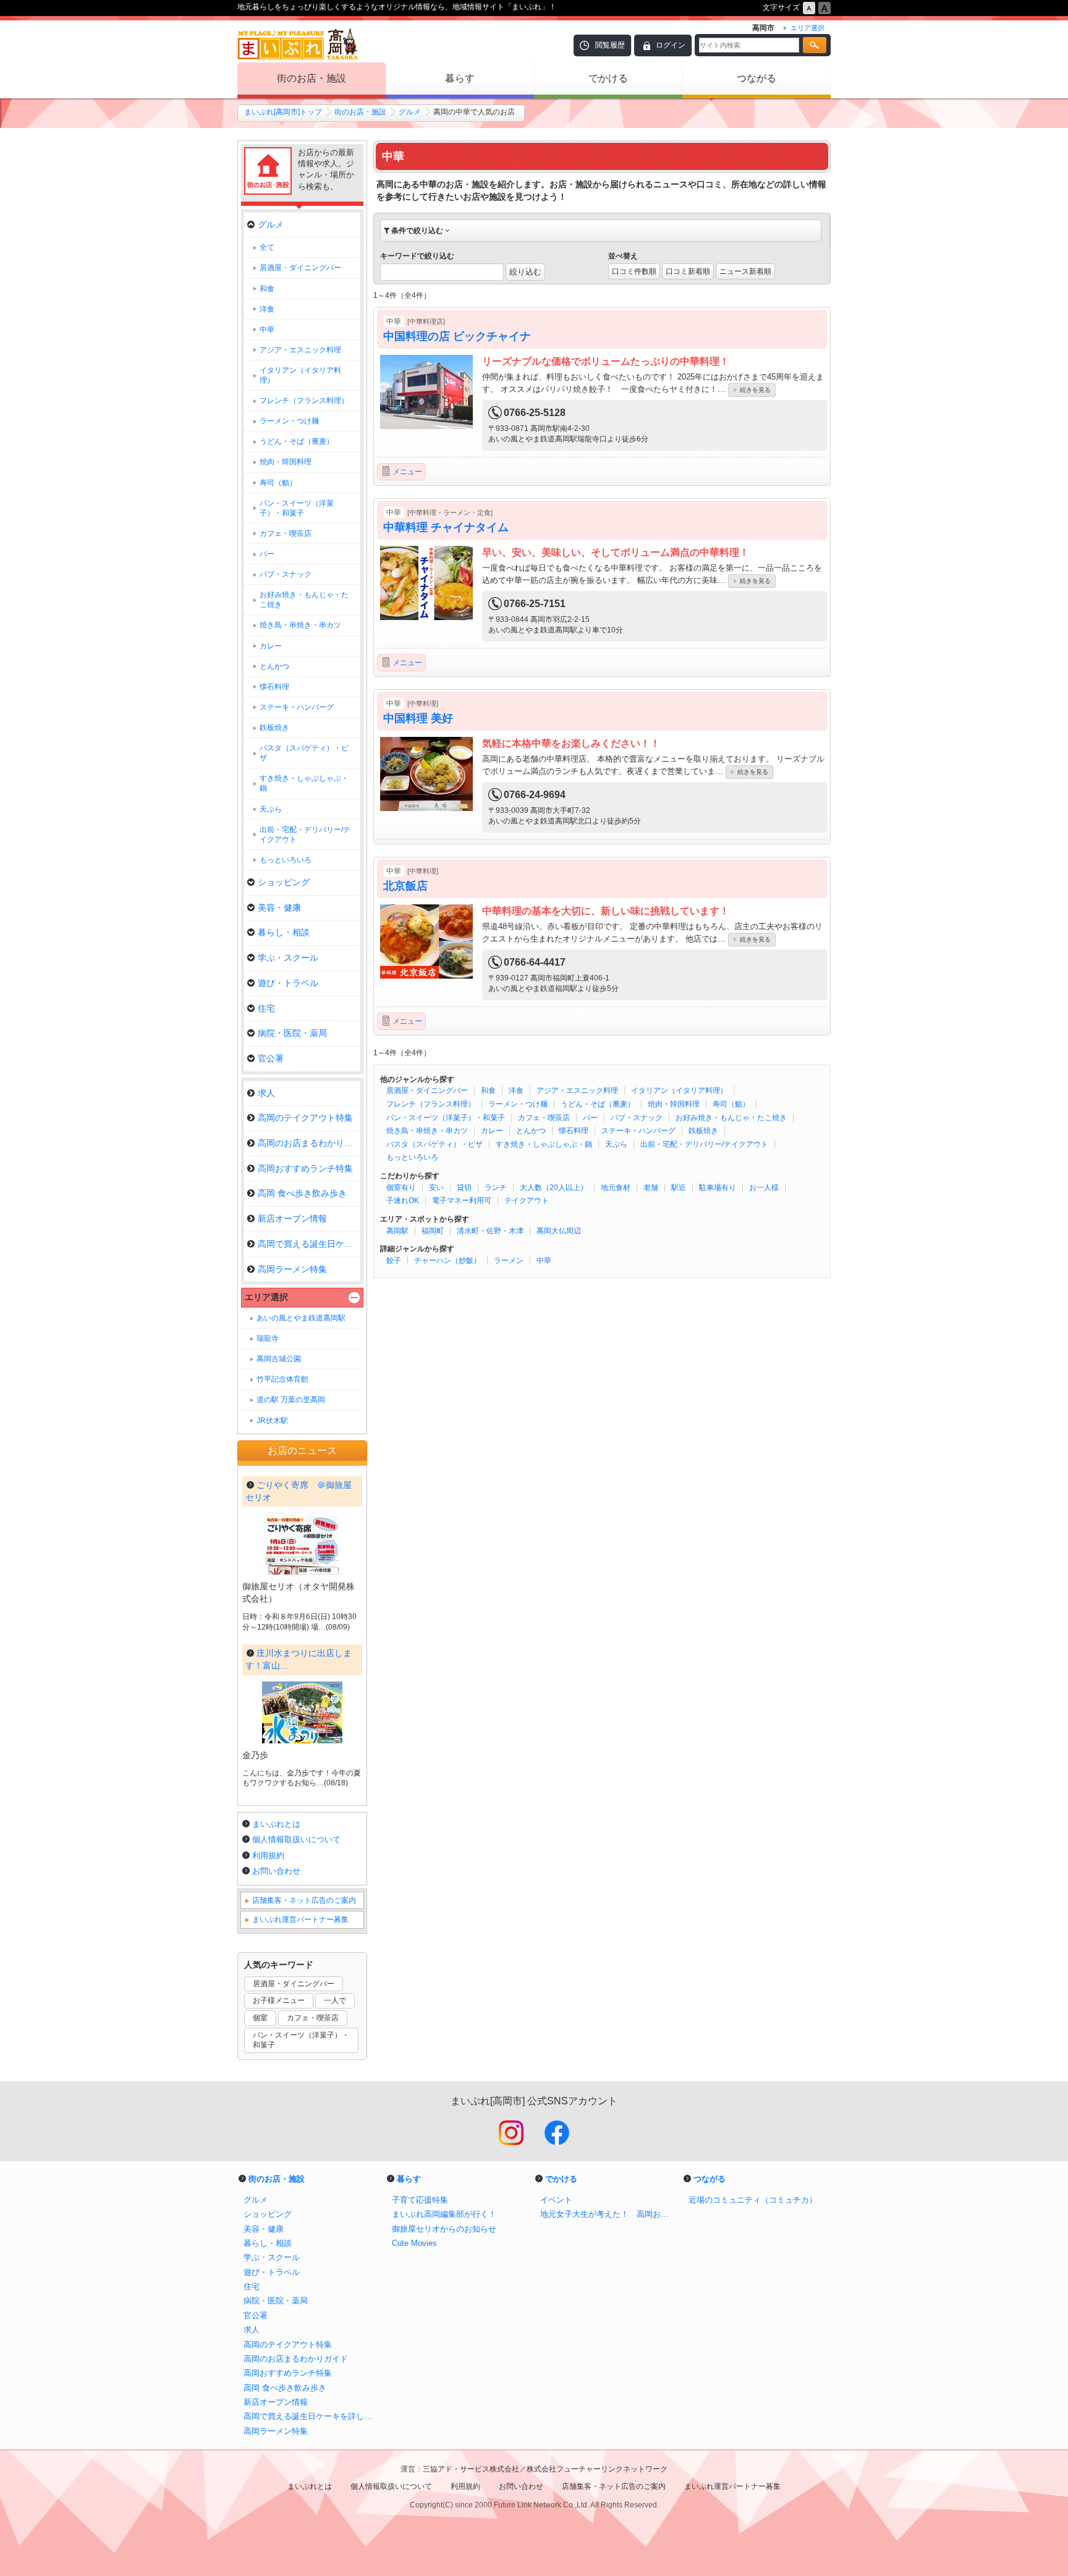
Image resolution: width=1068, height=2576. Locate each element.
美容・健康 (279, 908)
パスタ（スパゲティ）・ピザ (434, 1144)
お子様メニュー (279, 2000)
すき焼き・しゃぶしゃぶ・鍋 (544, 1144)
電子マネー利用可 (462, 1201)
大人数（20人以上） (554, 1188)
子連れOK (403, 1201)
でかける (608, 78)
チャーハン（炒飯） (447, 1260)
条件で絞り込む (417, 231)
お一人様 (764, 1188)
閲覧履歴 (610, 45)
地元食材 (616, 1188)
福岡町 (433, 1231)
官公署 (271, 1058)
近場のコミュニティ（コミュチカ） (753, 2200)
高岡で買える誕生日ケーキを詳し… (309, 1244)
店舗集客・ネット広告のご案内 (304, 1900)
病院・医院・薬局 (292, 1033)
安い (436, 1188)
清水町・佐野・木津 (490, 1231)
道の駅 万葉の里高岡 (291, 1400)
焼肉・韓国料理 (674, 1104)
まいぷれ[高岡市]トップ (283, 112)
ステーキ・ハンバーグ (638, 1131)
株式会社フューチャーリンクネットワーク (597, 2469)
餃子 (394, 1260)
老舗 (651, 1188)
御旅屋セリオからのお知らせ (444, 2229)
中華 (544, 1260)
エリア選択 (266, 1297)
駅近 (679, 1188)
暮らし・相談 (284, 932)
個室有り (401, 1188)
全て (267, 247)
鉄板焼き (703, 1131)
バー (590, 1118)
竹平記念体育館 (282, 1379)
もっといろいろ (412, 1157)
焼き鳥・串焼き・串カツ (427, 1131)
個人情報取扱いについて (296, 1839)
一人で (335, 2000)
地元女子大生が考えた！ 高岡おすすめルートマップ (608, 2214)
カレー (492, 1131)
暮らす (460, 78)
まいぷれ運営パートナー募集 (300, 1919)
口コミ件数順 (634, 271)
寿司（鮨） (731, 1104)
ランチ (496, 1188)
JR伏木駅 (272, 1421)
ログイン (671, 45)
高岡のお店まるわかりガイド (309, 1143)
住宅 (266, 1008)
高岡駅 (397, 1231)
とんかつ (531, 1131)
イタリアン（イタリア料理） (679, 1090)
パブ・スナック (637, 1118)
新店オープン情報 (292, 1218)
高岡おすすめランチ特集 (305, 1168)
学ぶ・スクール (288, 958)
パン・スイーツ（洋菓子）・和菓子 (446, 1118)
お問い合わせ (276, 1871)
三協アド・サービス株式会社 (471, 2469)
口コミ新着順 (688, 271)
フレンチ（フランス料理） (431, 1104)
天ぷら (616, 1144)
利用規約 (268, 1855)
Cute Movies (414, 2243)
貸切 (464, 1188)
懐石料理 (574, 1131)
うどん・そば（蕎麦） (598, 1104)
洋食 (516, 1090)
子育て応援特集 (420, 2200)
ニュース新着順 (745, 271)
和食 (488, 1090)
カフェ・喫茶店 (544, 1118)
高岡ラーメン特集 (292, 1269)
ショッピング (284, 882)
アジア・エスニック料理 (577, 1090)
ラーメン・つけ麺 (518, 1104)
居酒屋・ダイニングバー (427, 1090)
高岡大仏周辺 (559, 1231)
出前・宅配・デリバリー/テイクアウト (704, 1144)
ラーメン (509, 1260)
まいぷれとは (276, 1824)
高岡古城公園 (279, 1359)
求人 (266, 1093)
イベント (556, 2200)
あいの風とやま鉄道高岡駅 (301, 1318)
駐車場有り (718, 1188)
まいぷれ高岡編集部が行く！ (444, 2214)
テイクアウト (527, 1201)
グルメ (410, 112)
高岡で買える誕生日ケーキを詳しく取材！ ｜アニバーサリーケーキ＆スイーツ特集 (311, 2416)
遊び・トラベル (288, 983)
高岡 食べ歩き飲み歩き (302, 1193)
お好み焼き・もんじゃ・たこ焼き (731, 1118)
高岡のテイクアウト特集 (305, 1118)
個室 (260, 2018)
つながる (756, 78)
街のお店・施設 (311, 78)
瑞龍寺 (268, 1338)
